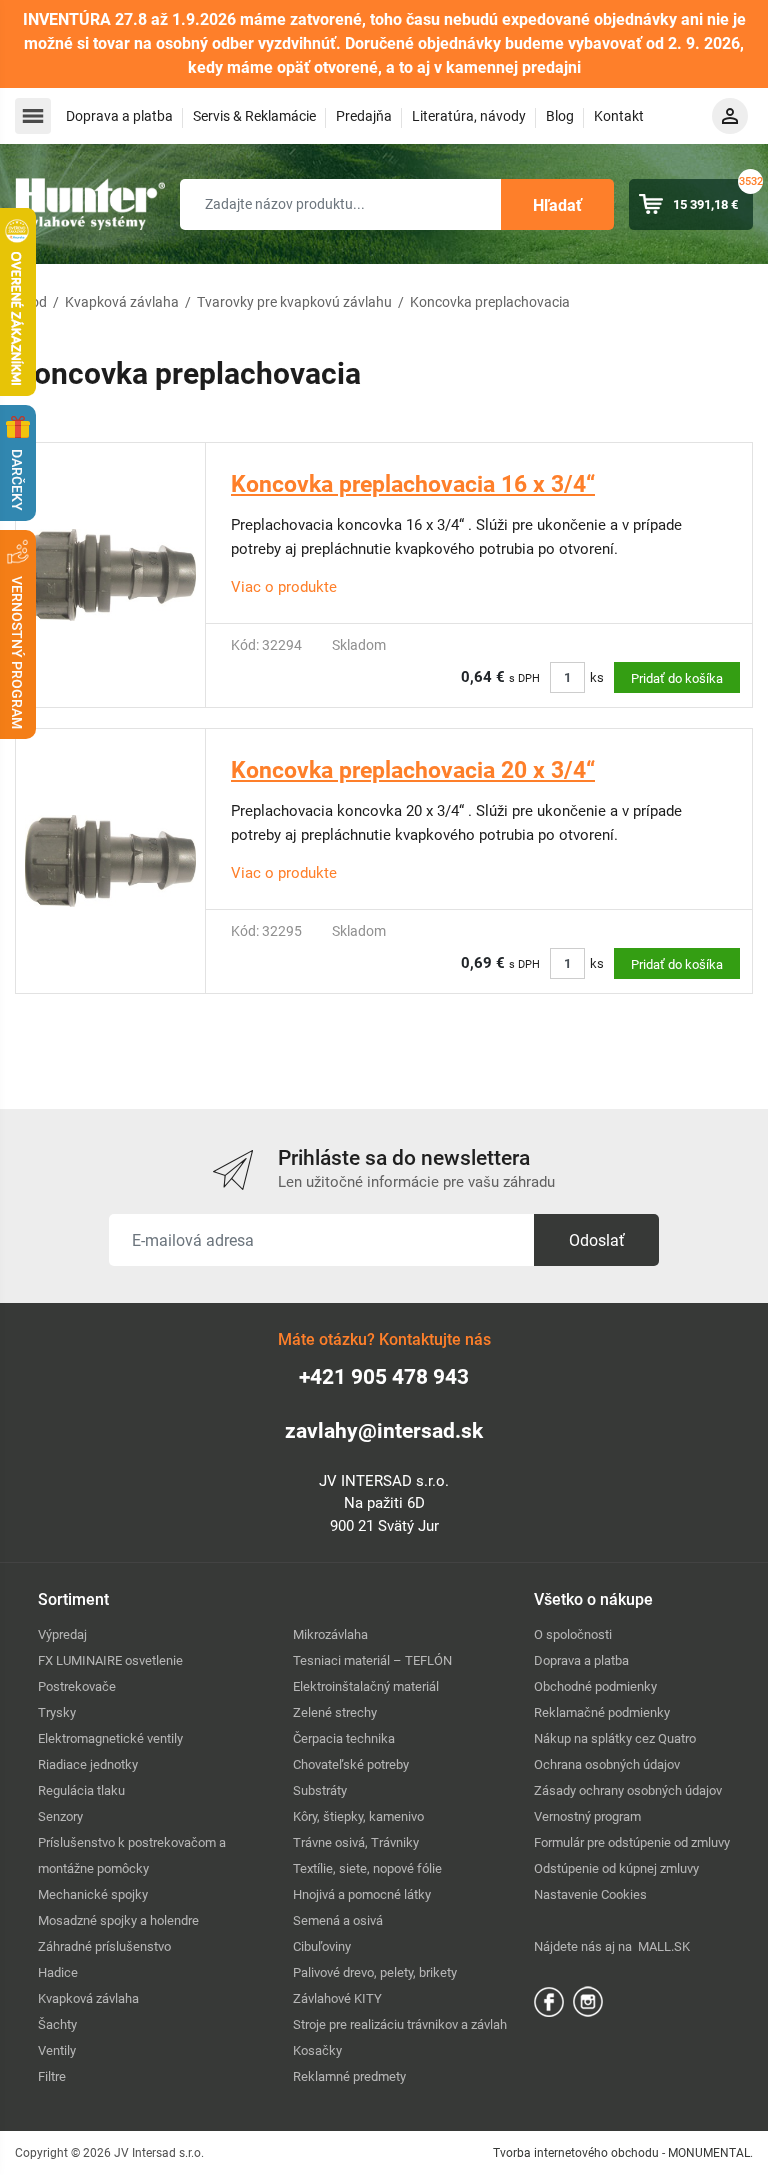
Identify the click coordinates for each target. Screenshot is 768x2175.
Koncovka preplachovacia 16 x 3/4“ (413, 484)
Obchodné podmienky (595, 1686)
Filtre (52, 2076)
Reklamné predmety (349, 2076)
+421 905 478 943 (384, 1377)
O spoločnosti (573, 1634)
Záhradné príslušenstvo (104, 1946)
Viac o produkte (284, 587)
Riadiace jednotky (88, 1764)
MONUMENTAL (709, 2153)
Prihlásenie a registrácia (730, 116)
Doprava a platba (119, 116)
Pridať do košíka (677, 678)
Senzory (60, 1816)
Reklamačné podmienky (602, 1712)
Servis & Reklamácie (254, 116)
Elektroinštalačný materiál (366, 1686)
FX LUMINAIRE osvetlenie (110, 1660)
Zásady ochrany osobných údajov (628, 1790)
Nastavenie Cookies (590, 1894)
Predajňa (364, 116)
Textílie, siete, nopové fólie (367, 1868)
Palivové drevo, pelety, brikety (375, 1972)
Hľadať (557, 205)
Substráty (320, 1790)
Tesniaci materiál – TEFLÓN (372, 1660)
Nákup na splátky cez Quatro (615, 1738)
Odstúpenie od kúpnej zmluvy (616, 1868)
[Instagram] (588, 2000)
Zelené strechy (335, 1712)
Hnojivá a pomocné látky (362, 1894)
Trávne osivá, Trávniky (356, 1842)
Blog (560, 116)
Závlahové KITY (337, 1998)
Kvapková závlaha (122, 302)
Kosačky (317, 2050)
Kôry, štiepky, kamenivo (358, 1816)
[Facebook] (549, 2000)
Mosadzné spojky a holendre (118, 1920)
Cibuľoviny (322, 1946)
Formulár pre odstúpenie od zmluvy (632, 1842)
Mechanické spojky (93, 1894)
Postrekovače (77, 1686)
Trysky (57, 1712)
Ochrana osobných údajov (607, 1764)
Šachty (57, 2024)
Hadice (58, 1972)
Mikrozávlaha (330, 1634)
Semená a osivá (338, 1920)
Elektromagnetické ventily (110, 1738)
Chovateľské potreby (351, 1764)
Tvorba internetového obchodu (576, 2153)
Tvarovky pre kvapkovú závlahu (294, 302)
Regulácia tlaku (81, 1790)
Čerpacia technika (344, 1738)
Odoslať (597, 1240)
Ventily (57, 2050)
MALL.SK (664, 1946)
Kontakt (619, 116)
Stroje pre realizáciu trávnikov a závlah (400, 2024)
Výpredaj (62, 1634)
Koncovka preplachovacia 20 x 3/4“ (413, 770)
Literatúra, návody (469, 116)
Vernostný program (587, 1816)
